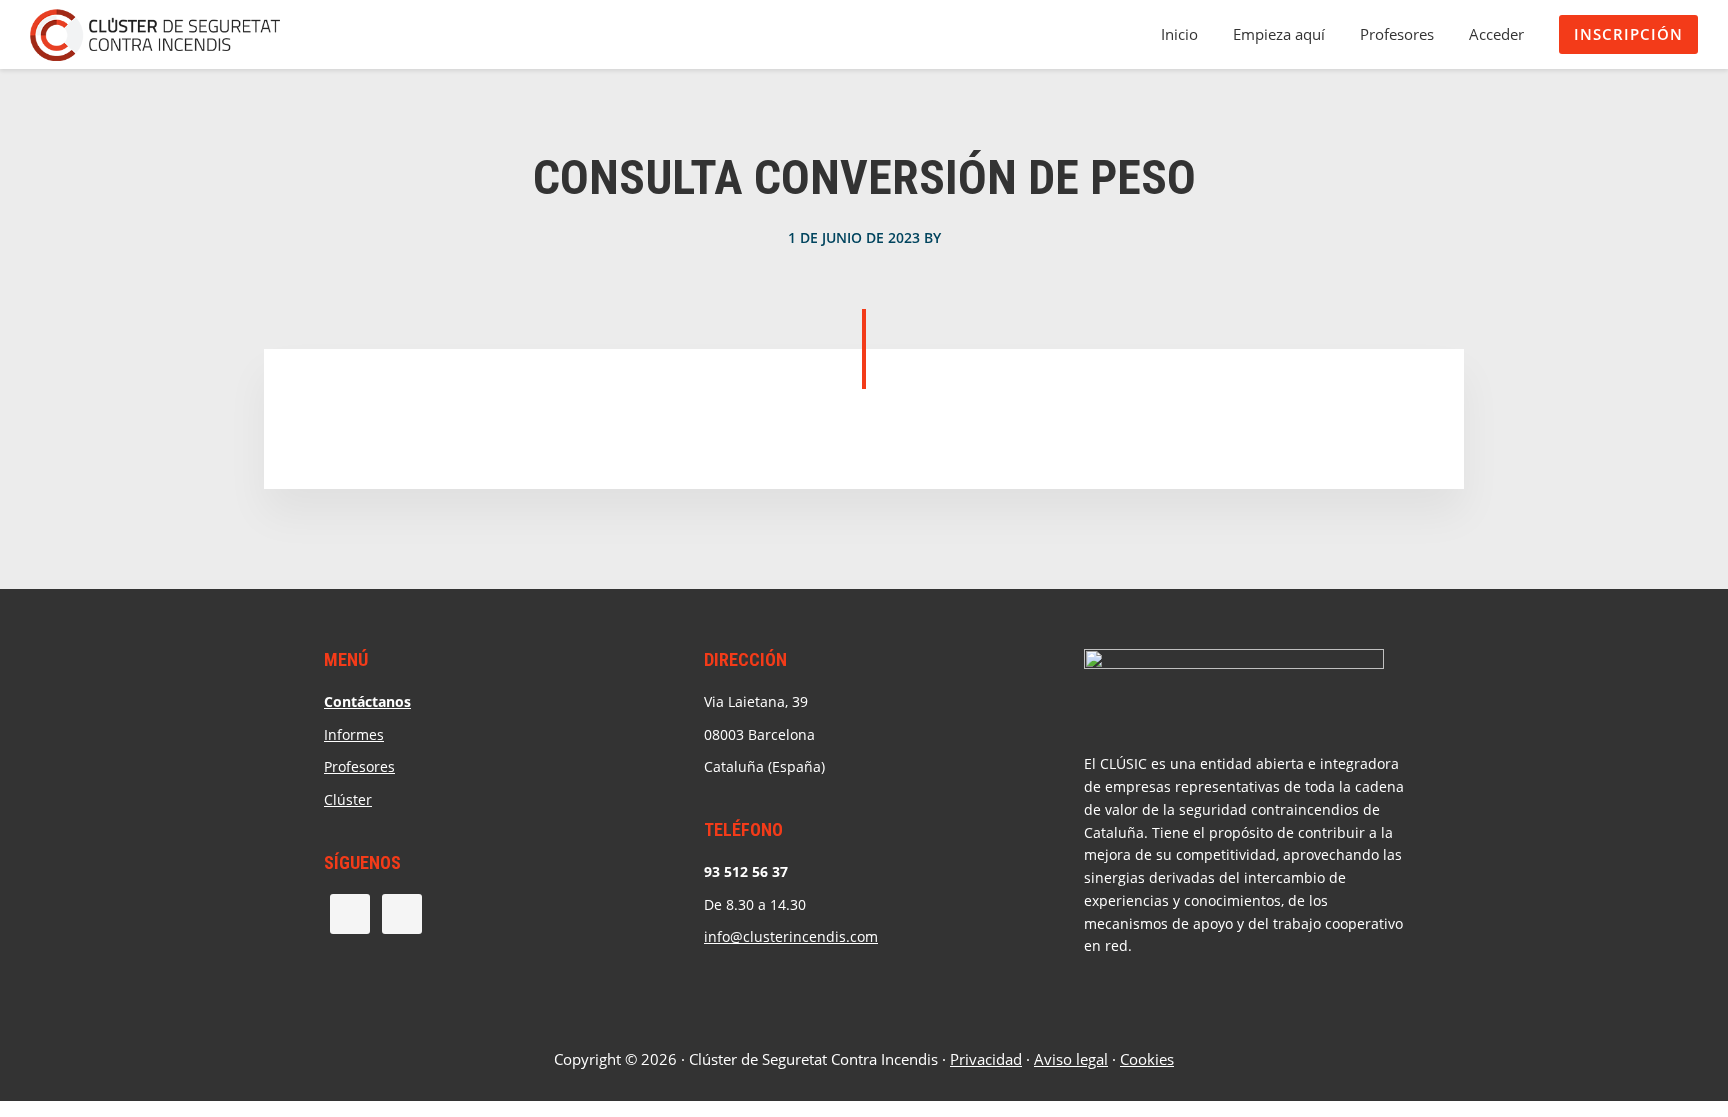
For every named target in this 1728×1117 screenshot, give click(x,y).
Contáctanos (367, 701)
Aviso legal (1071, 1059)
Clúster (348, 799)
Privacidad (986, 1059)
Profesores (359, 766)
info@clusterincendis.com (791, 936)
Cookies (1147, 1059)
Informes (354, 734)
